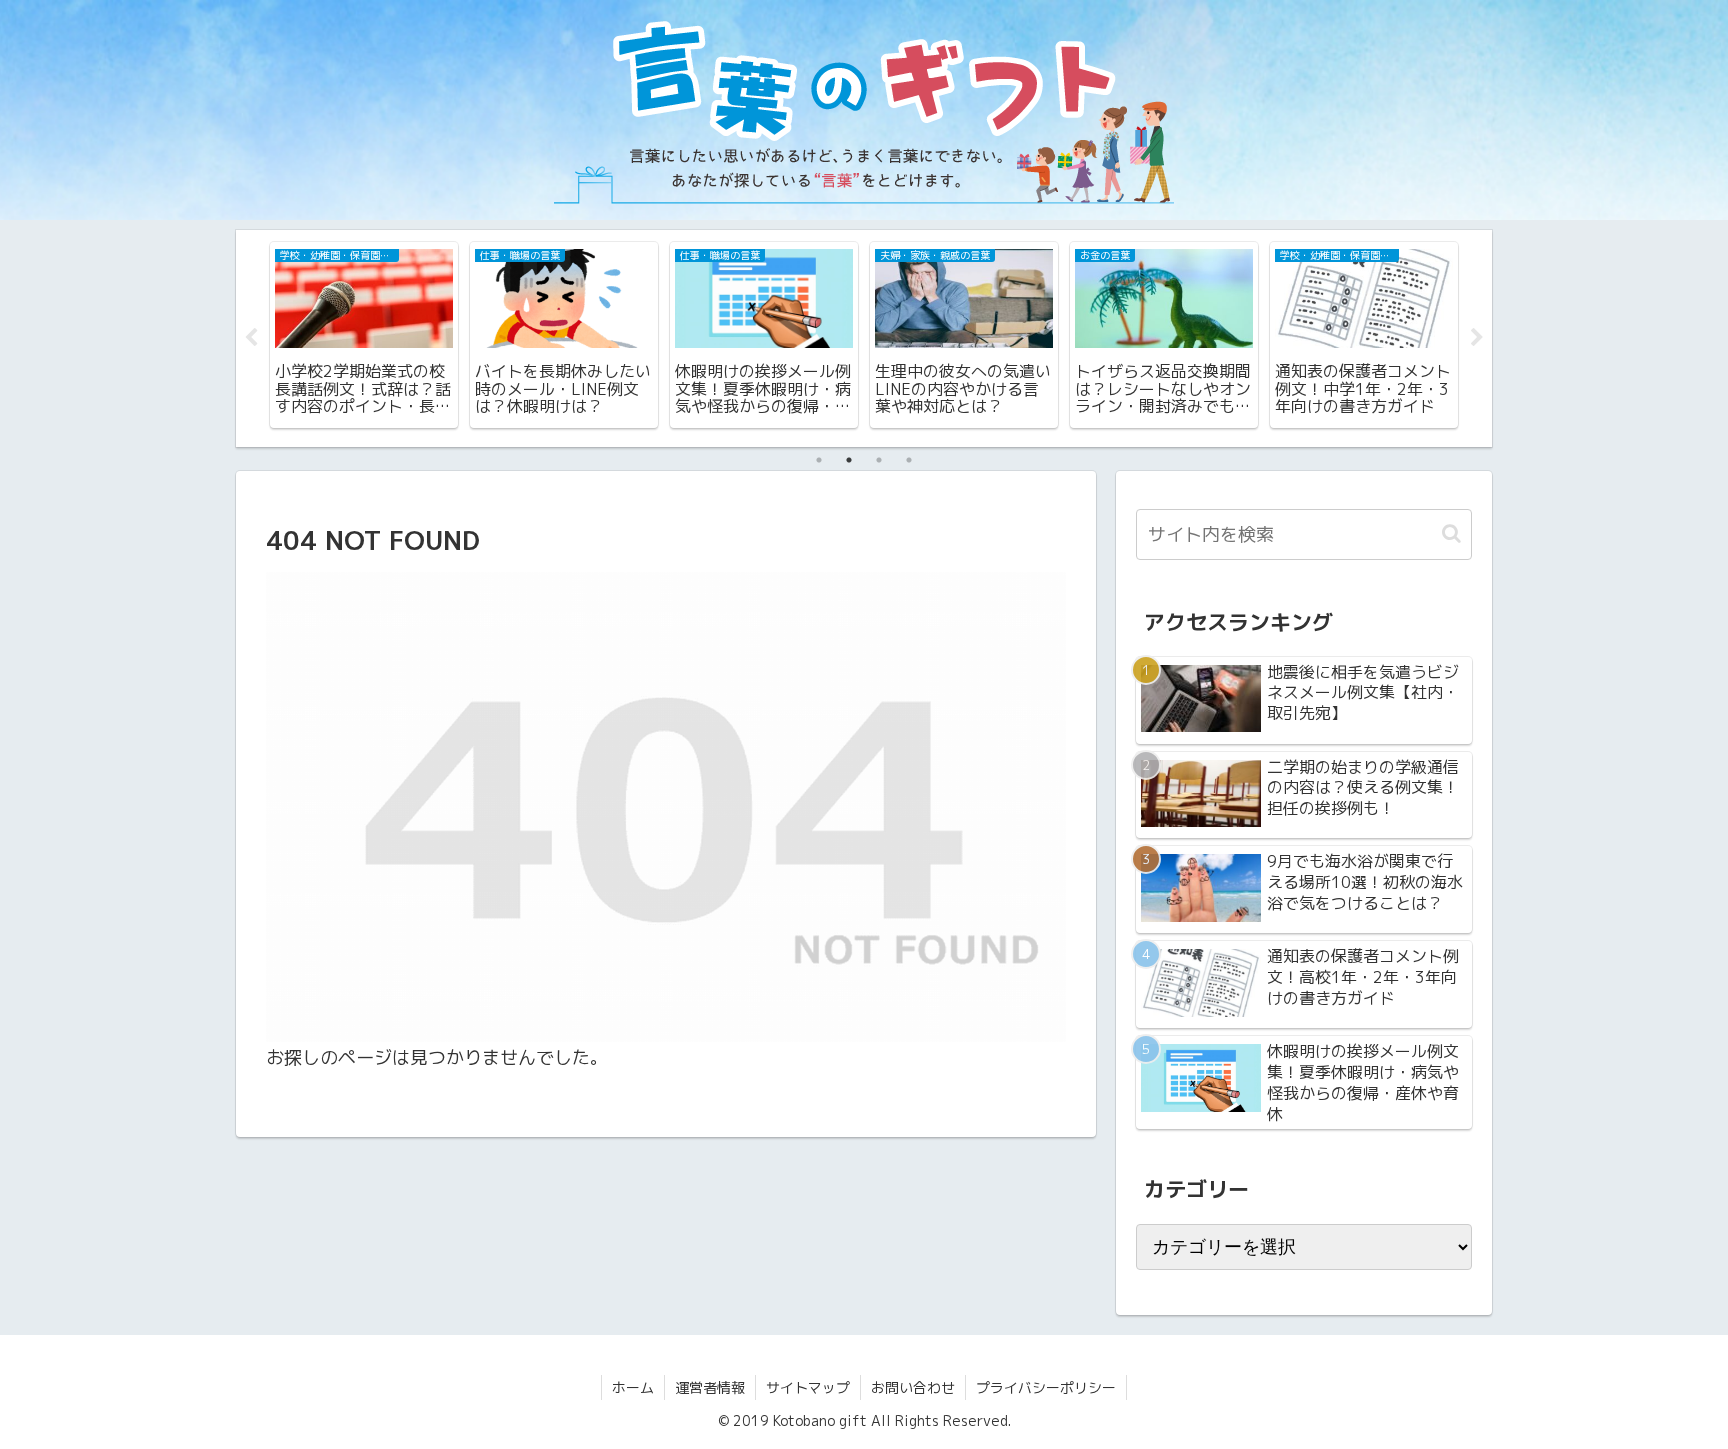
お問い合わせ (913, 1387)
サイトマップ (808, 1387)
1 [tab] (819, 460)
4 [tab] (909, 460)
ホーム (633, 1387)
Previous (251, 338)
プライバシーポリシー (1046, 1387)
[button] (1451, 533)
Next (1477, 338)
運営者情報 (710, 1387)
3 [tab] (879, 460)
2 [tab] (849, 460)
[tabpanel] (364, 335)
